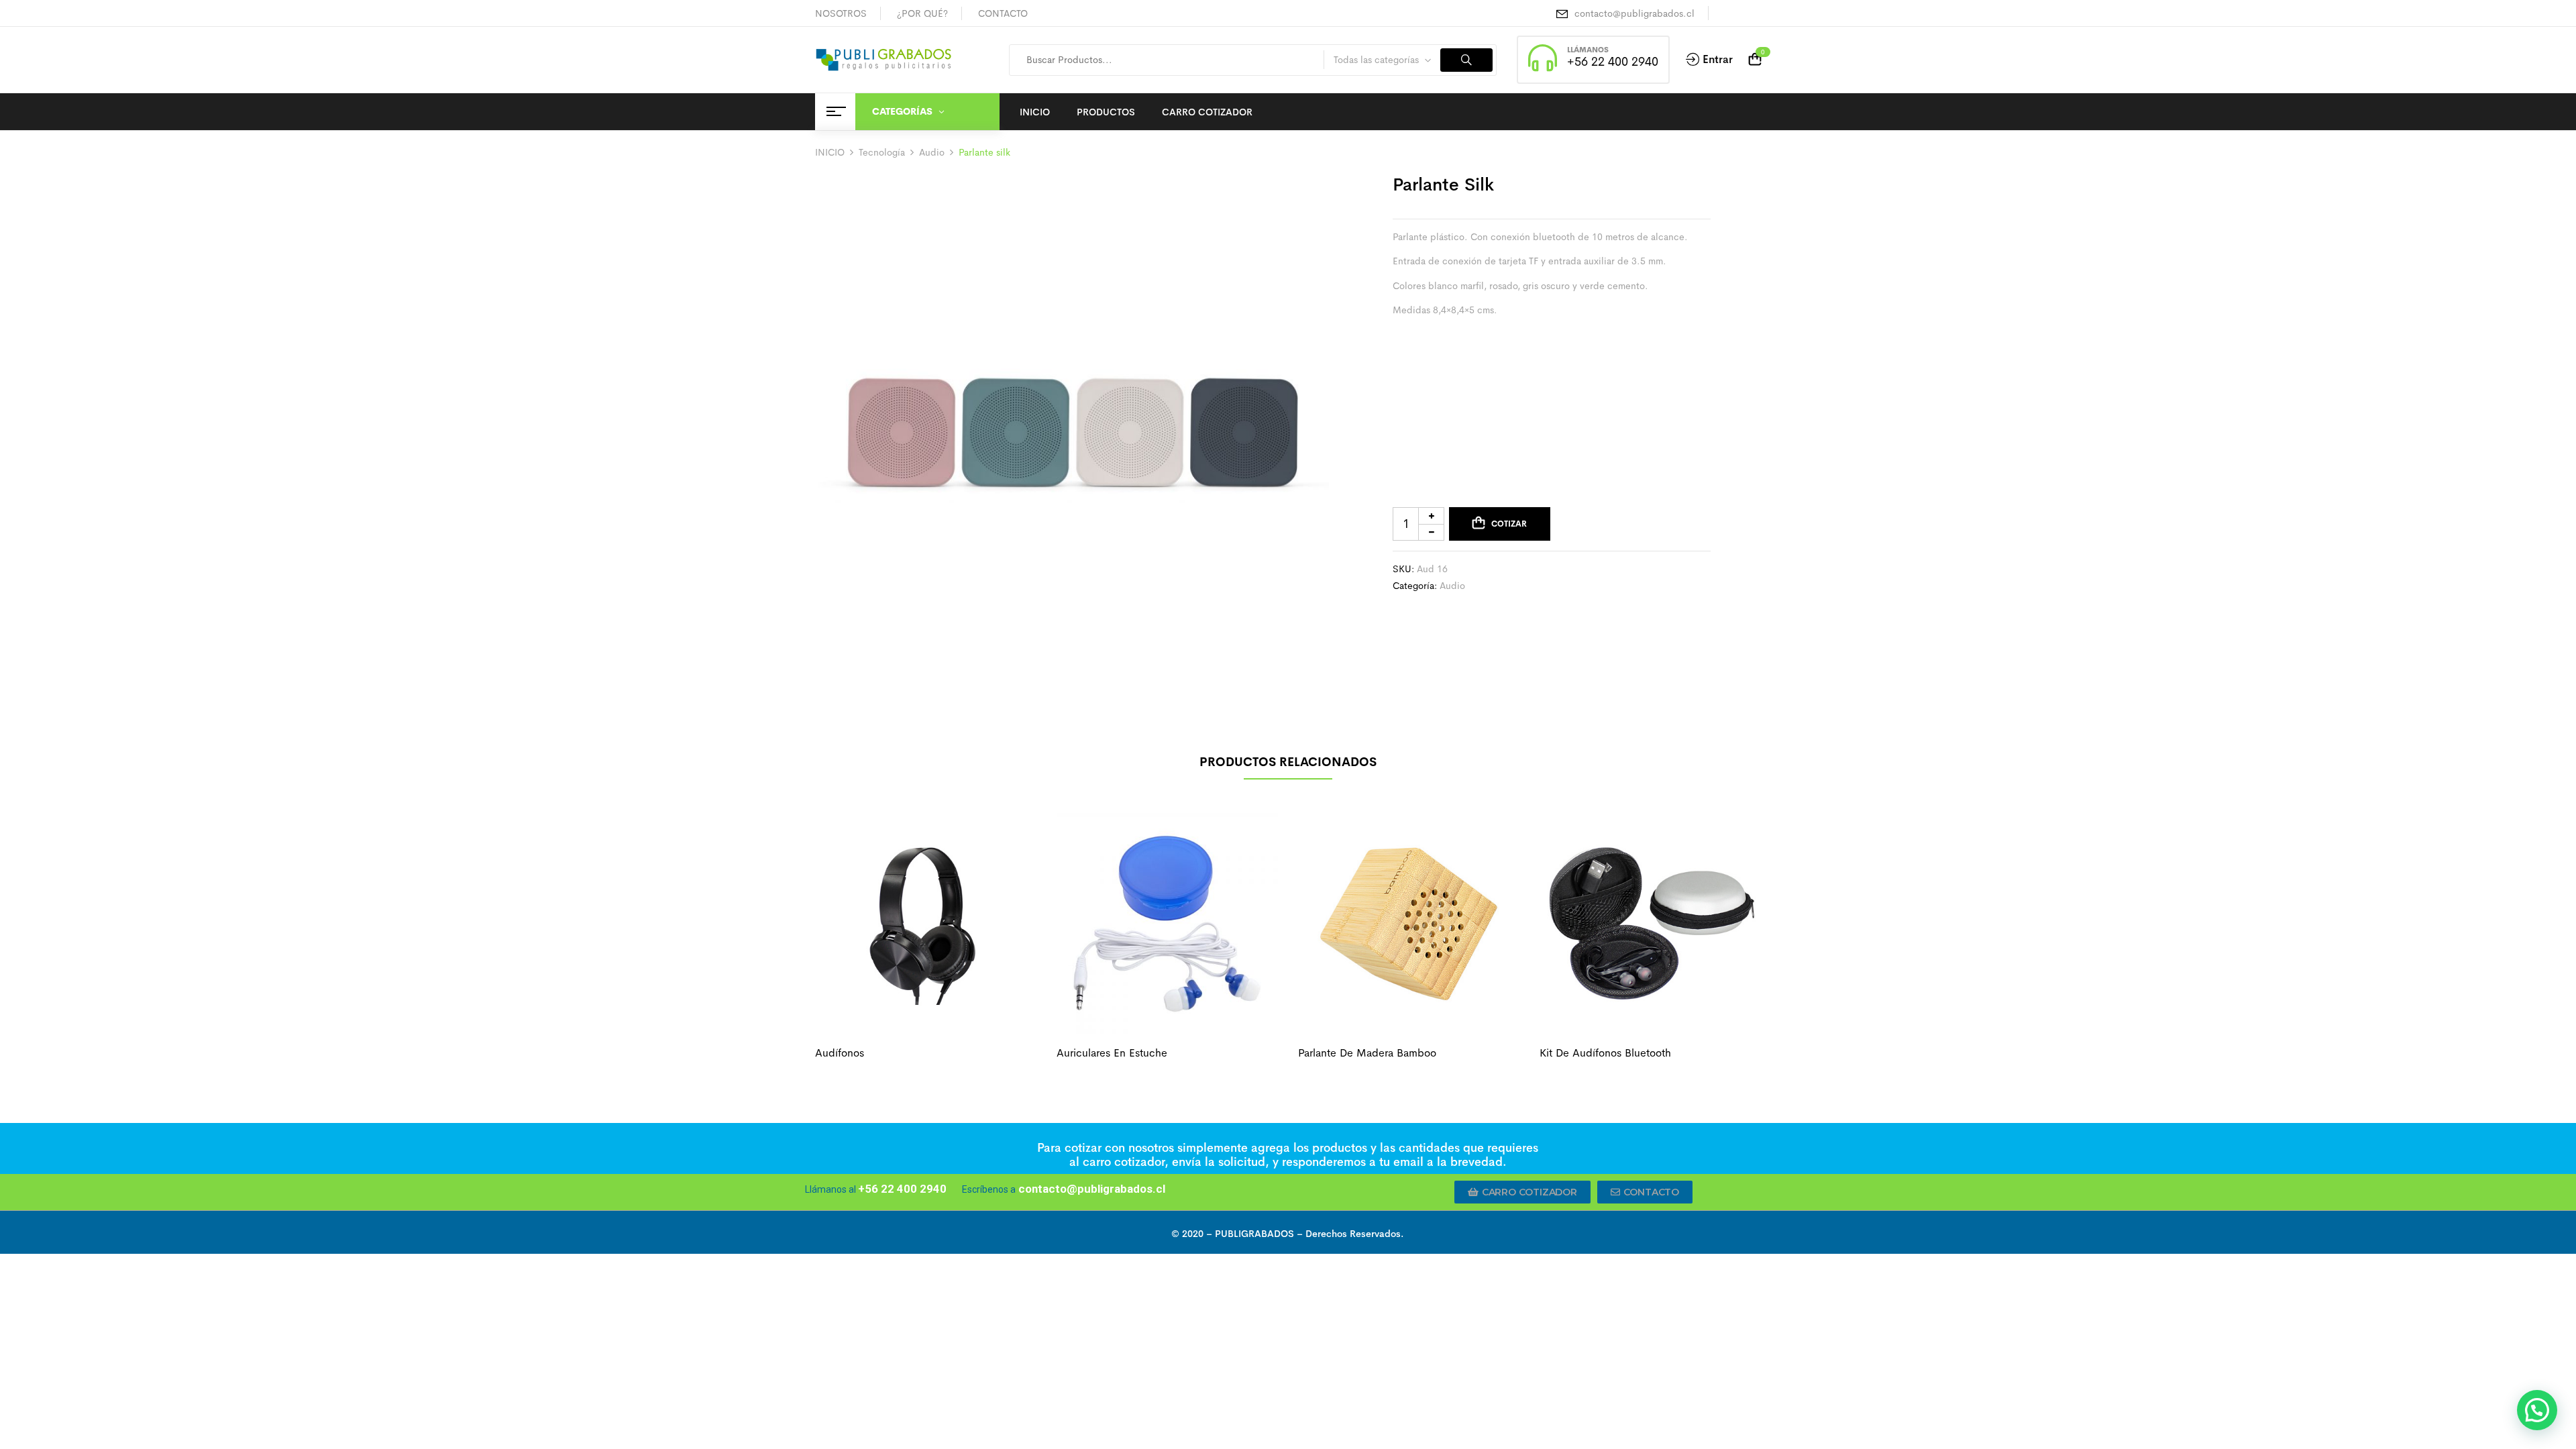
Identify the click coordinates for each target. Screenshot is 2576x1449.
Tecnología (882, 152)
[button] (1522, 1192)
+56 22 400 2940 (1613, 62)
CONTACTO (1003, 13)
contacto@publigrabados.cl (1634, 13)
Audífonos (840, 1053)
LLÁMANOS (1588, 50)
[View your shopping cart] (1755, 60)
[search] (1466, 60)
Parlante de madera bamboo (1367, 1053)
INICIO (830, 152)
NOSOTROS (841, 13)
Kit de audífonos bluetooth (1605, 1053)
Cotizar (1509, 524)
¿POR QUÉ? (922, 13)
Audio (932, 152)
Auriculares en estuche (1112, 1053)
